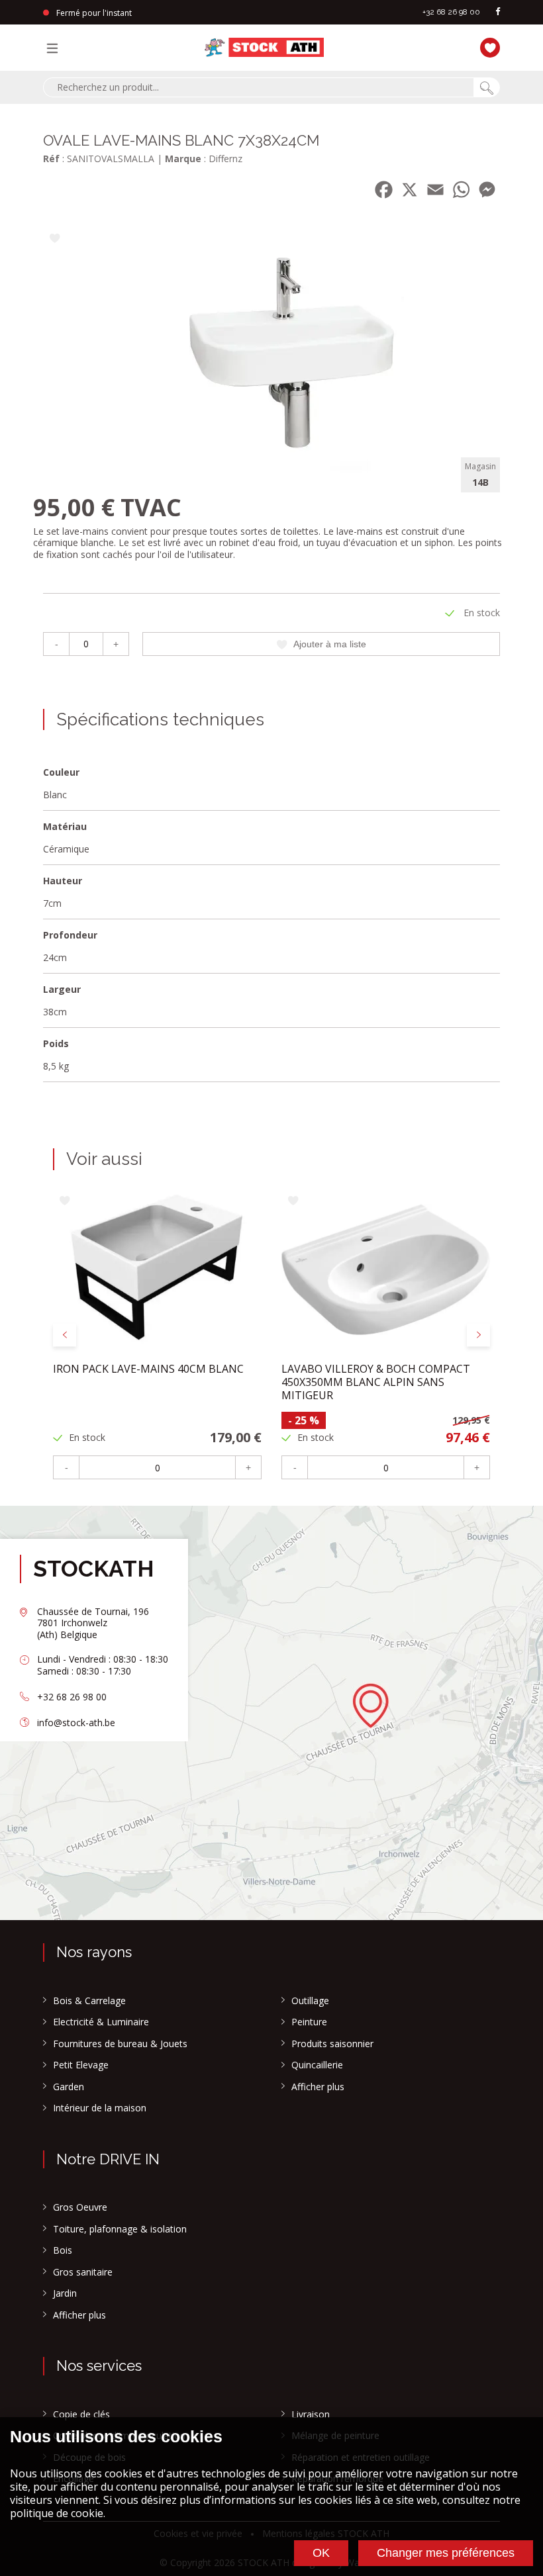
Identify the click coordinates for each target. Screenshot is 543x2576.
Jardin (65, 2293)
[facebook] (498, 12)
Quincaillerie (317, 2065)
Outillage (310, 2001)
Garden (69, 2087)
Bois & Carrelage (89, 2001)
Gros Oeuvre (80, 2207)
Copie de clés (81, 2415)
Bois (63, 2250)
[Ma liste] (487, 46)
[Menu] (56, 48)
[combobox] (258, 87)
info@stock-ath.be (76, 1723)
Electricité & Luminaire (101, 2022)
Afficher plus (318, 2087)
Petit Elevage (81, 2065)
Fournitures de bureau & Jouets (120, 2044)
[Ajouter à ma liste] (55, 239)
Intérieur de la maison (100, 2108)
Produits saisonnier (332, 2044)
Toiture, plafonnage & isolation (120, 2229)
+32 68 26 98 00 (451, 12)
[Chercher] (487, 87)
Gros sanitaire (83, 2272)
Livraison (311, 2415)
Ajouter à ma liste (330, 644)
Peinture (309, 2022)
